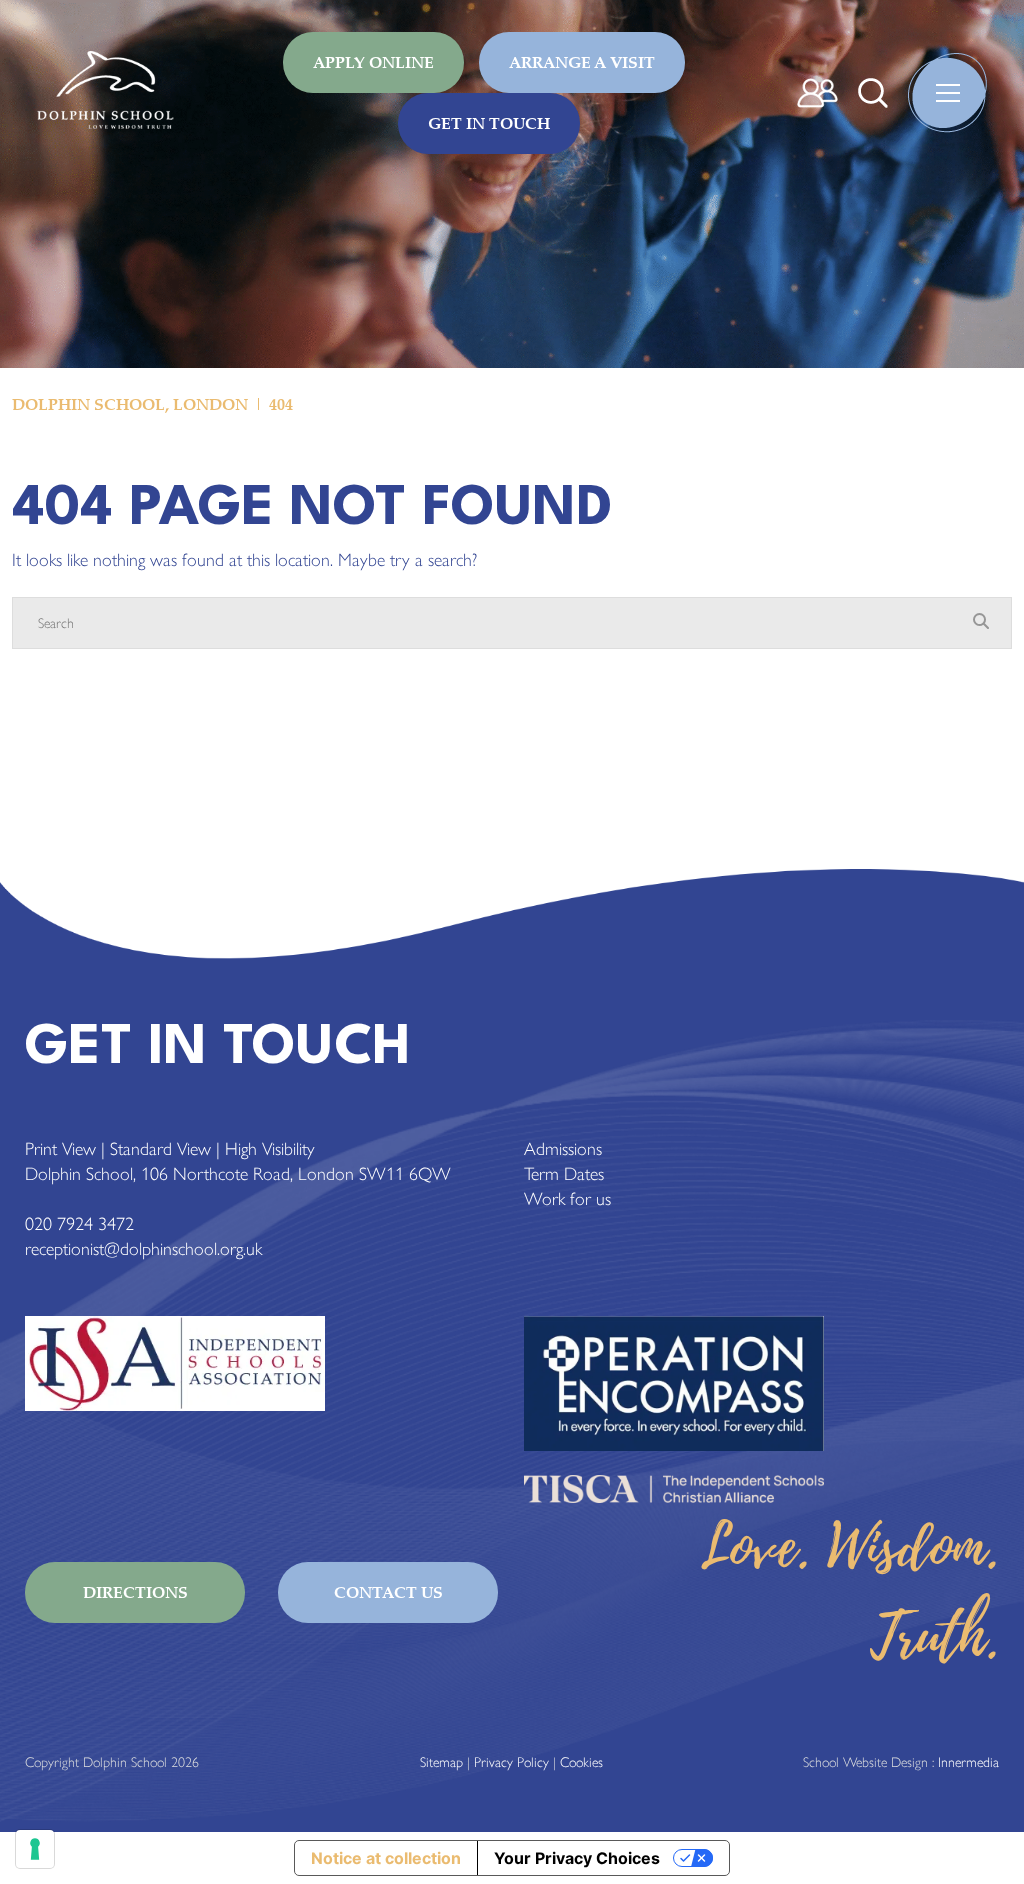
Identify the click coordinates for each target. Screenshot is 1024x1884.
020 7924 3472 (79, 1224)
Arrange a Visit (582, 62)
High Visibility (270, 1149)
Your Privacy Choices (577, 1858)
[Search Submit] (873, 93)
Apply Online (373, 62)
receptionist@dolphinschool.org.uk (143, 1249)
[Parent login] (817, 93)
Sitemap (441, 1762)
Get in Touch (489, 123)
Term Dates (564, 1174)
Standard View (160, 1149)
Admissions (563, 1149)
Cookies (581, 1762)
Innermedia (968, 1762)
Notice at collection (386, 1858)
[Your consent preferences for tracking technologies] (35, 1849)
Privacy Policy (511, 1762)
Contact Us (388, 1592)
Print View (60, 1149)
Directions (135, 1592)
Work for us (567, 1199)
